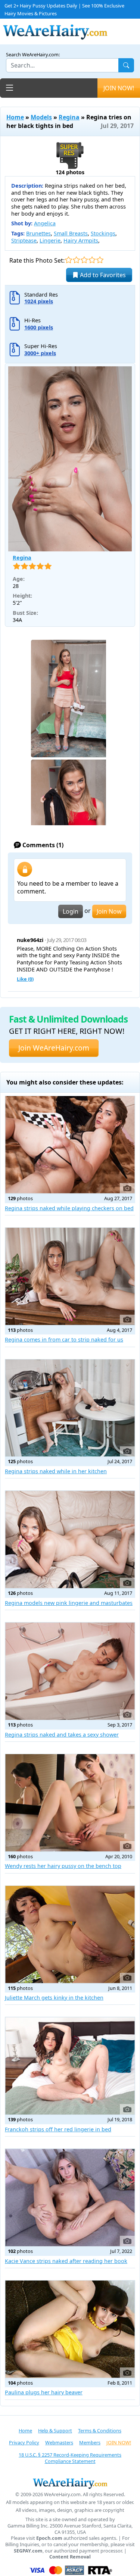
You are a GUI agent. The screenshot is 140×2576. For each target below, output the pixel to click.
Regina (69, 117)
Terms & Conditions (100, 2431)
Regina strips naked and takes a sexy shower (62, 1735)
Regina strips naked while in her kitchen (56, 1471)
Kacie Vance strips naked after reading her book (66, 2261)
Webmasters (59, 2442)
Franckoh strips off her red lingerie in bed (58, 2129)
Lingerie (50, 240)
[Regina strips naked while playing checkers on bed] (70, 1145)
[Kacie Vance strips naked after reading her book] (70, 2198)
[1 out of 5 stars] (69, 260)
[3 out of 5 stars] (84, 260)
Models (41, 117)
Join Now (109, 911)
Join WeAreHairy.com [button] (54, 1048)
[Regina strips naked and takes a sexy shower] (70, 1671)
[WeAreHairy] (70, 2483)
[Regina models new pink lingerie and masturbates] (70, 1539)
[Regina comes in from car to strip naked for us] (70, 1276)
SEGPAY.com (28, 2551)
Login (71, 911)
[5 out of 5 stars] (100, 260)
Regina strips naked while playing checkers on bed (69, 1208)
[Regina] (70, 459)
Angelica (45, 223)
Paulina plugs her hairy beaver (44, 2392)
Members (90, 2442)
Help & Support (55, 2431)
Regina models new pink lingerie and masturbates (69, 1603)
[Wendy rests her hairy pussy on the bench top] (70, 1803)
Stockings (103, 233)
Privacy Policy (24, 2442)
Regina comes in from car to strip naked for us (64, 1339)
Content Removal (70, 2557)
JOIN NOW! (119, 88)
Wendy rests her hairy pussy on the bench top (63, 1866)
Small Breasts (71, 233)
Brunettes (38, 233)
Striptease (24, 240)
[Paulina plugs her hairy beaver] (70, 2329)
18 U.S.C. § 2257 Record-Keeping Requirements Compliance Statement (70, 2458)
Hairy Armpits (81, 240)
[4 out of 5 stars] (92, 260)
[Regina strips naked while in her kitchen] (70, 1408)
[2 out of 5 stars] (76, 260)
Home (15, 117)
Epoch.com (49, 2538)
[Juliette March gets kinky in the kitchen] (70, 1935)
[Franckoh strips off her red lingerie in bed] (70, 2066)
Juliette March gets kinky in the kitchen (54, 1998)
